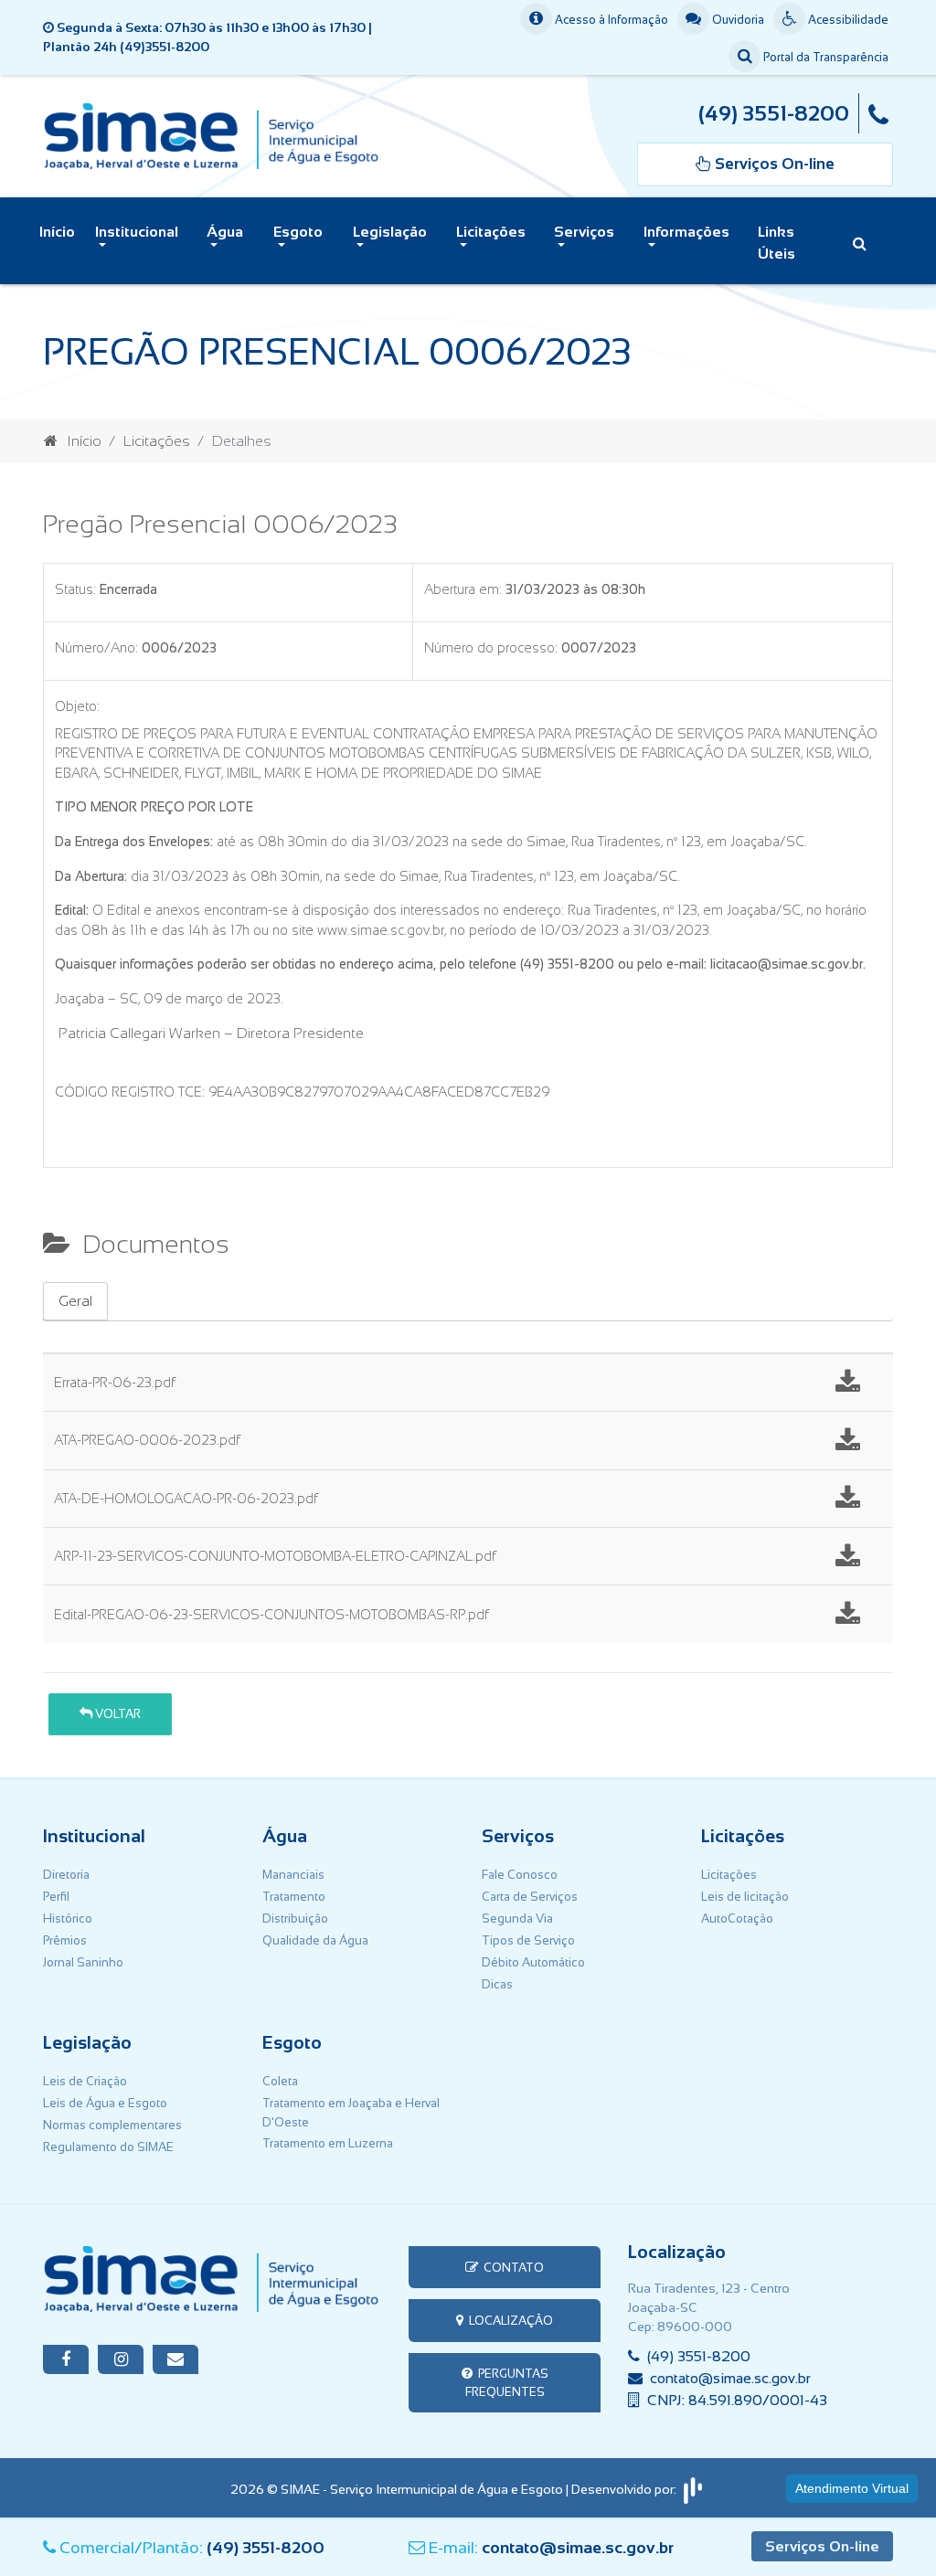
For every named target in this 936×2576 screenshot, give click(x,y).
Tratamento (294, 1897)
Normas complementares (112, 2125)
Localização (508, 2321)
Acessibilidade (847, 20)
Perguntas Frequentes (507, 2382)
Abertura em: (463, 589)
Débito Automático (533, 1962)
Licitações (157, 441)
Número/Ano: (96, 648)
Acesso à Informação (610, 20)
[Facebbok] (66, 2359)
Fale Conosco (520, 1875)
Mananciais (293, 1875)
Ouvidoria (737, 20)
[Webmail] (175, 2359)
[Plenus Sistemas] (693, 2489)
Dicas (497, 1984)
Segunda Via (517, 1919)
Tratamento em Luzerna (328, 2143)
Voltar (117, 1714)
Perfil (56, 1897)
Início (57, 232)
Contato (511, 2268)
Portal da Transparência (824, 58)
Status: (75, 589)
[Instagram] (121, 2359)
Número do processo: (491, 648)
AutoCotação (737, 1919)
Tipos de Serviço (528, 1940)
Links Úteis (776, 243)
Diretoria (66, 1875)
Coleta (280, 2081)
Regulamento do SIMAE (108, 2147)
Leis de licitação (745, 1897)
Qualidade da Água (315, 1940)
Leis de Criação (85, 2081)
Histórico (68, 1919)
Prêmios (65, 1940)
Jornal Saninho (83, 1962)
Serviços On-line (822, 2546)
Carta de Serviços (530, 1897)
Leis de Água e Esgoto (105, 2103)
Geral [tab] (75, 1301)
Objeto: (77, 706)
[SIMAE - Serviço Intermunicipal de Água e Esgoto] (212, 135)
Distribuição (295, 1919)
